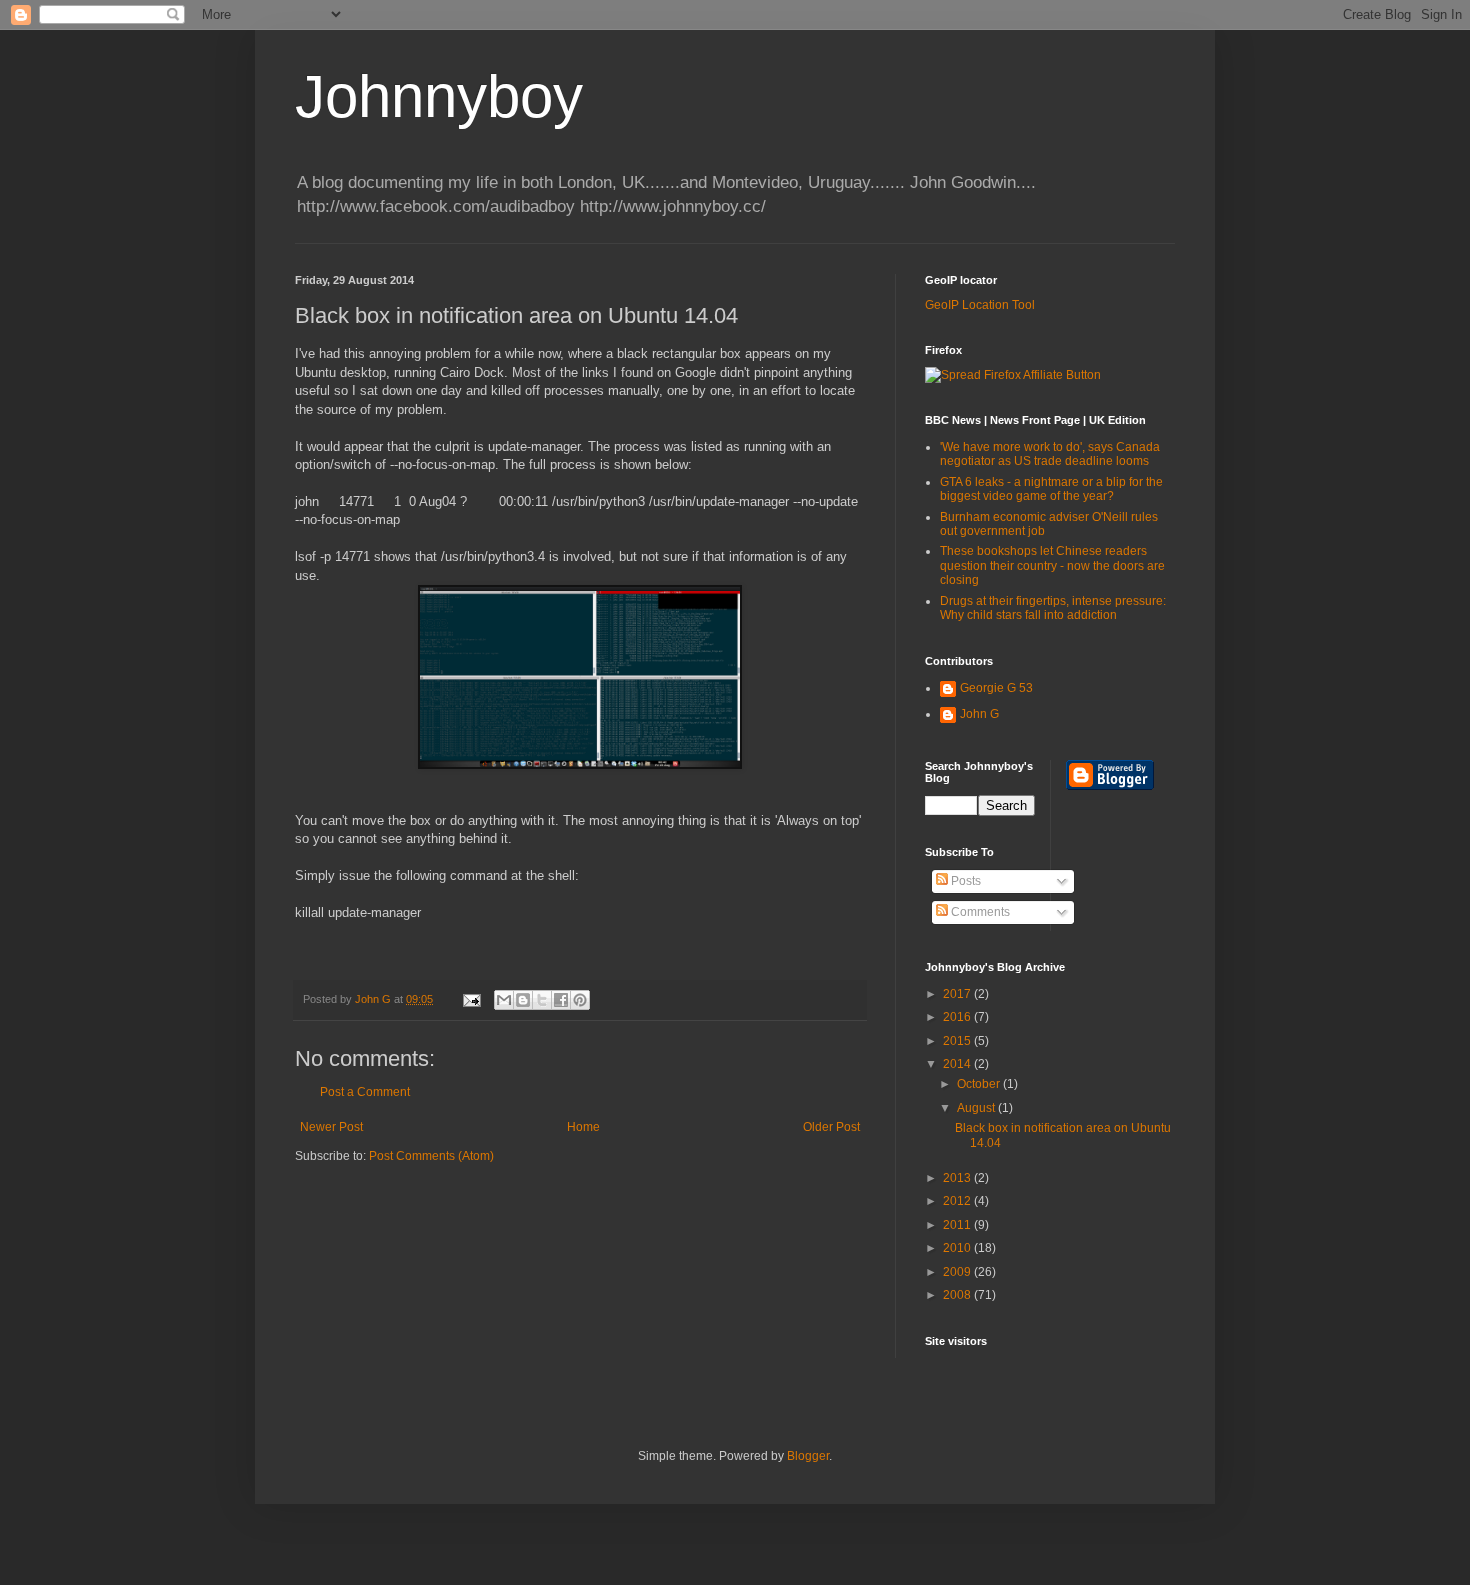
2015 (958, 1041)
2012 (958, 1201)
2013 (958, 1178)
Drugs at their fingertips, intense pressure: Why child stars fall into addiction (1053, 608)
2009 (958, 1272)
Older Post (831, 1127)
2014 (958, 1064)
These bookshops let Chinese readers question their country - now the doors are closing (1052, 565)
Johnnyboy (439, 96)
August (977, 1108)
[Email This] (504, 1000)
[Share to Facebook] (561, 1000)
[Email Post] (471, 999)
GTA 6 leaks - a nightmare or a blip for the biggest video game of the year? (1051, 489)
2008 (958, 1295)
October (980, 1084)
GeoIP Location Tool (980, 305)
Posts (964, 881)
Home (583, 1127)
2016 (958, 1017)
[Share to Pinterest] (580, 1000)
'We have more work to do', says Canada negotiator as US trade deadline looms (1050, 454)
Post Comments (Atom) (431, 1156)
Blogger (808, 1456)
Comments (979, 912)
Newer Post (331, 1127)
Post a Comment (365, 1092)
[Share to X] (542, 1000)
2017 (958, 994)
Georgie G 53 (996, 688)
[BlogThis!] (523, 1000)
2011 (958, 1225)
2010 (958, 1248)
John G (979, 714)
